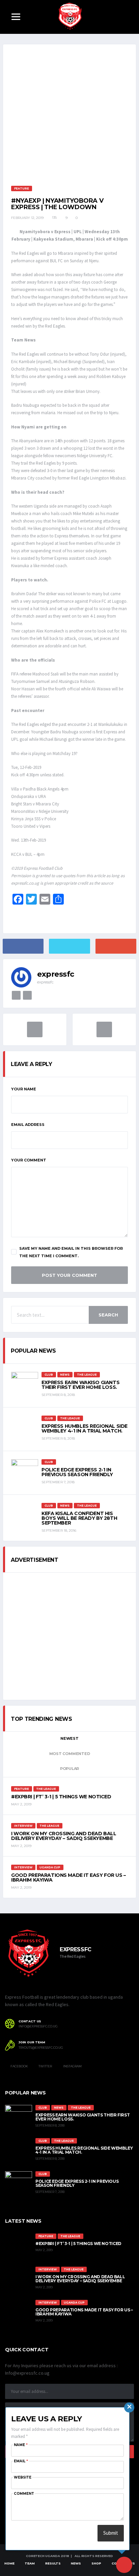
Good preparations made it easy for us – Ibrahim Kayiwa (68, 1878)
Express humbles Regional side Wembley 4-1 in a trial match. (85, 1428)
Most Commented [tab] (70, 1754)
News (76, 2563)
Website (23, 2477)
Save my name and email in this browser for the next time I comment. (71, 1252)
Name (21, 2445)
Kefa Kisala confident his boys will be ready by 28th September (79, 1518)
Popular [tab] (69, 1769)
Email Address (28, 1125)
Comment (24, 2494)
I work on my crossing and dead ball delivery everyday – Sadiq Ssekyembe (64, 1836)
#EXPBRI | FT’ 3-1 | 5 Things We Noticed (61, 1797)
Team (30, 2563)
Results (53, 2563)
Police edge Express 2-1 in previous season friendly (77, 1472)
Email (21, 2461)
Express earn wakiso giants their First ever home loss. (80, 1385)
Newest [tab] (69, 1738)
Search (108, 1315)
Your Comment (29, 1160)
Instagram (72, 2066)
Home (9, 2563)
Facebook (19, 2066)
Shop (96, 2563)
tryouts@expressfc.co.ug (41, 2048)
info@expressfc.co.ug (38, 2026)
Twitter (45, 2066)
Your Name (24, 1089)
